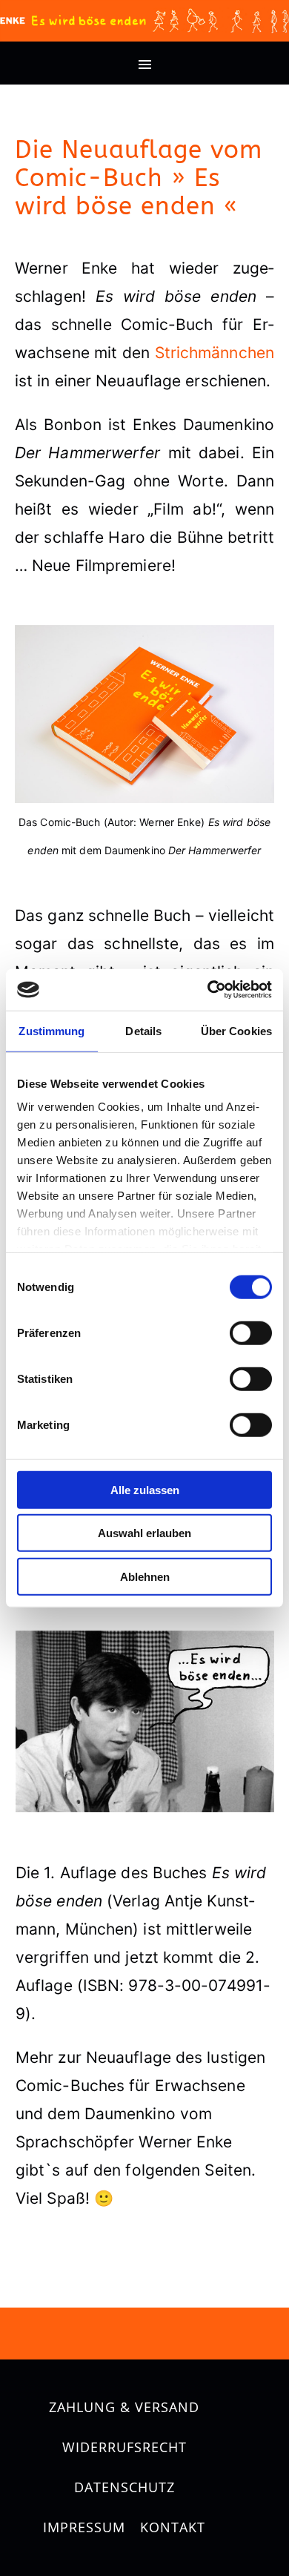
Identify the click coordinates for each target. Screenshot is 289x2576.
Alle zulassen (145, 1489)
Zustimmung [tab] (52, 1030)
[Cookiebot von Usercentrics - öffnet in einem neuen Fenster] (208, 990)
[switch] (251, 1332)
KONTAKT (173, 2527)
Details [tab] (143, 1030)
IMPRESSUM (84, 2527)
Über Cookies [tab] (236, 1030)
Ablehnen (145, 1576)
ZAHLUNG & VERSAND (124, 2407)
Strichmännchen (215, 353)
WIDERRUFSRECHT (124, 2447)
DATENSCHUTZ (124, 2487)
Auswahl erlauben (144, 1533)
